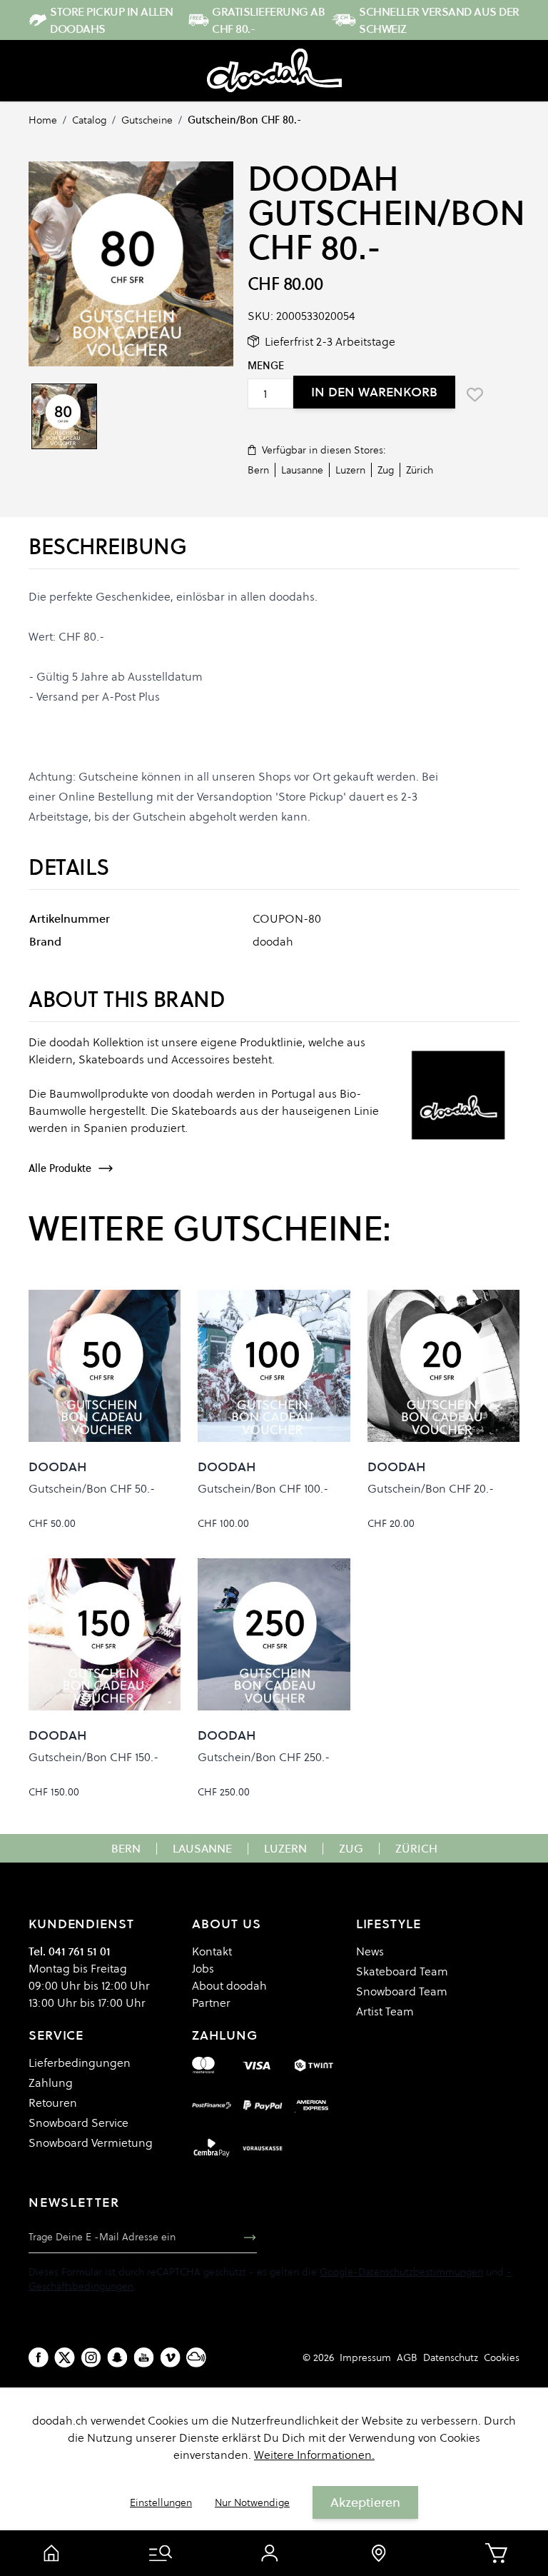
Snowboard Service (78, 2123)
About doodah (229, 1985)
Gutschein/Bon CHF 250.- (264, 1757)
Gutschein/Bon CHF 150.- (93, 1757)
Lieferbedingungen (80, 2063)
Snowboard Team (402, 1991)
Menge (266, 366)
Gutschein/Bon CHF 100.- (263, 1488)
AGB (407, 2357)
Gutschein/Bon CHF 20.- (431, 1488)
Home (43, 120)
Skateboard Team (402, 1971)
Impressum (365, 2357)
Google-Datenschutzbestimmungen (401, 2272)
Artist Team (385, 2011)
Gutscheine (147, 120)
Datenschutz (451, 2357)
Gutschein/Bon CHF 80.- (244, 120)
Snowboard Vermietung (91, 2143)
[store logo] (274, 71)
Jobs (203, 1968)
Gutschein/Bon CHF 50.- (92, 1488)
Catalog (89, 120)
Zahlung (51, 2083)
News (370, 1951)
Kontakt (212, 1951)
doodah (323, 179)
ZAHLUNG (224, 2035)
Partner (211, 2003)
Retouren (53, 2103)
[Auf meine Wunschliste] (475, 394)
